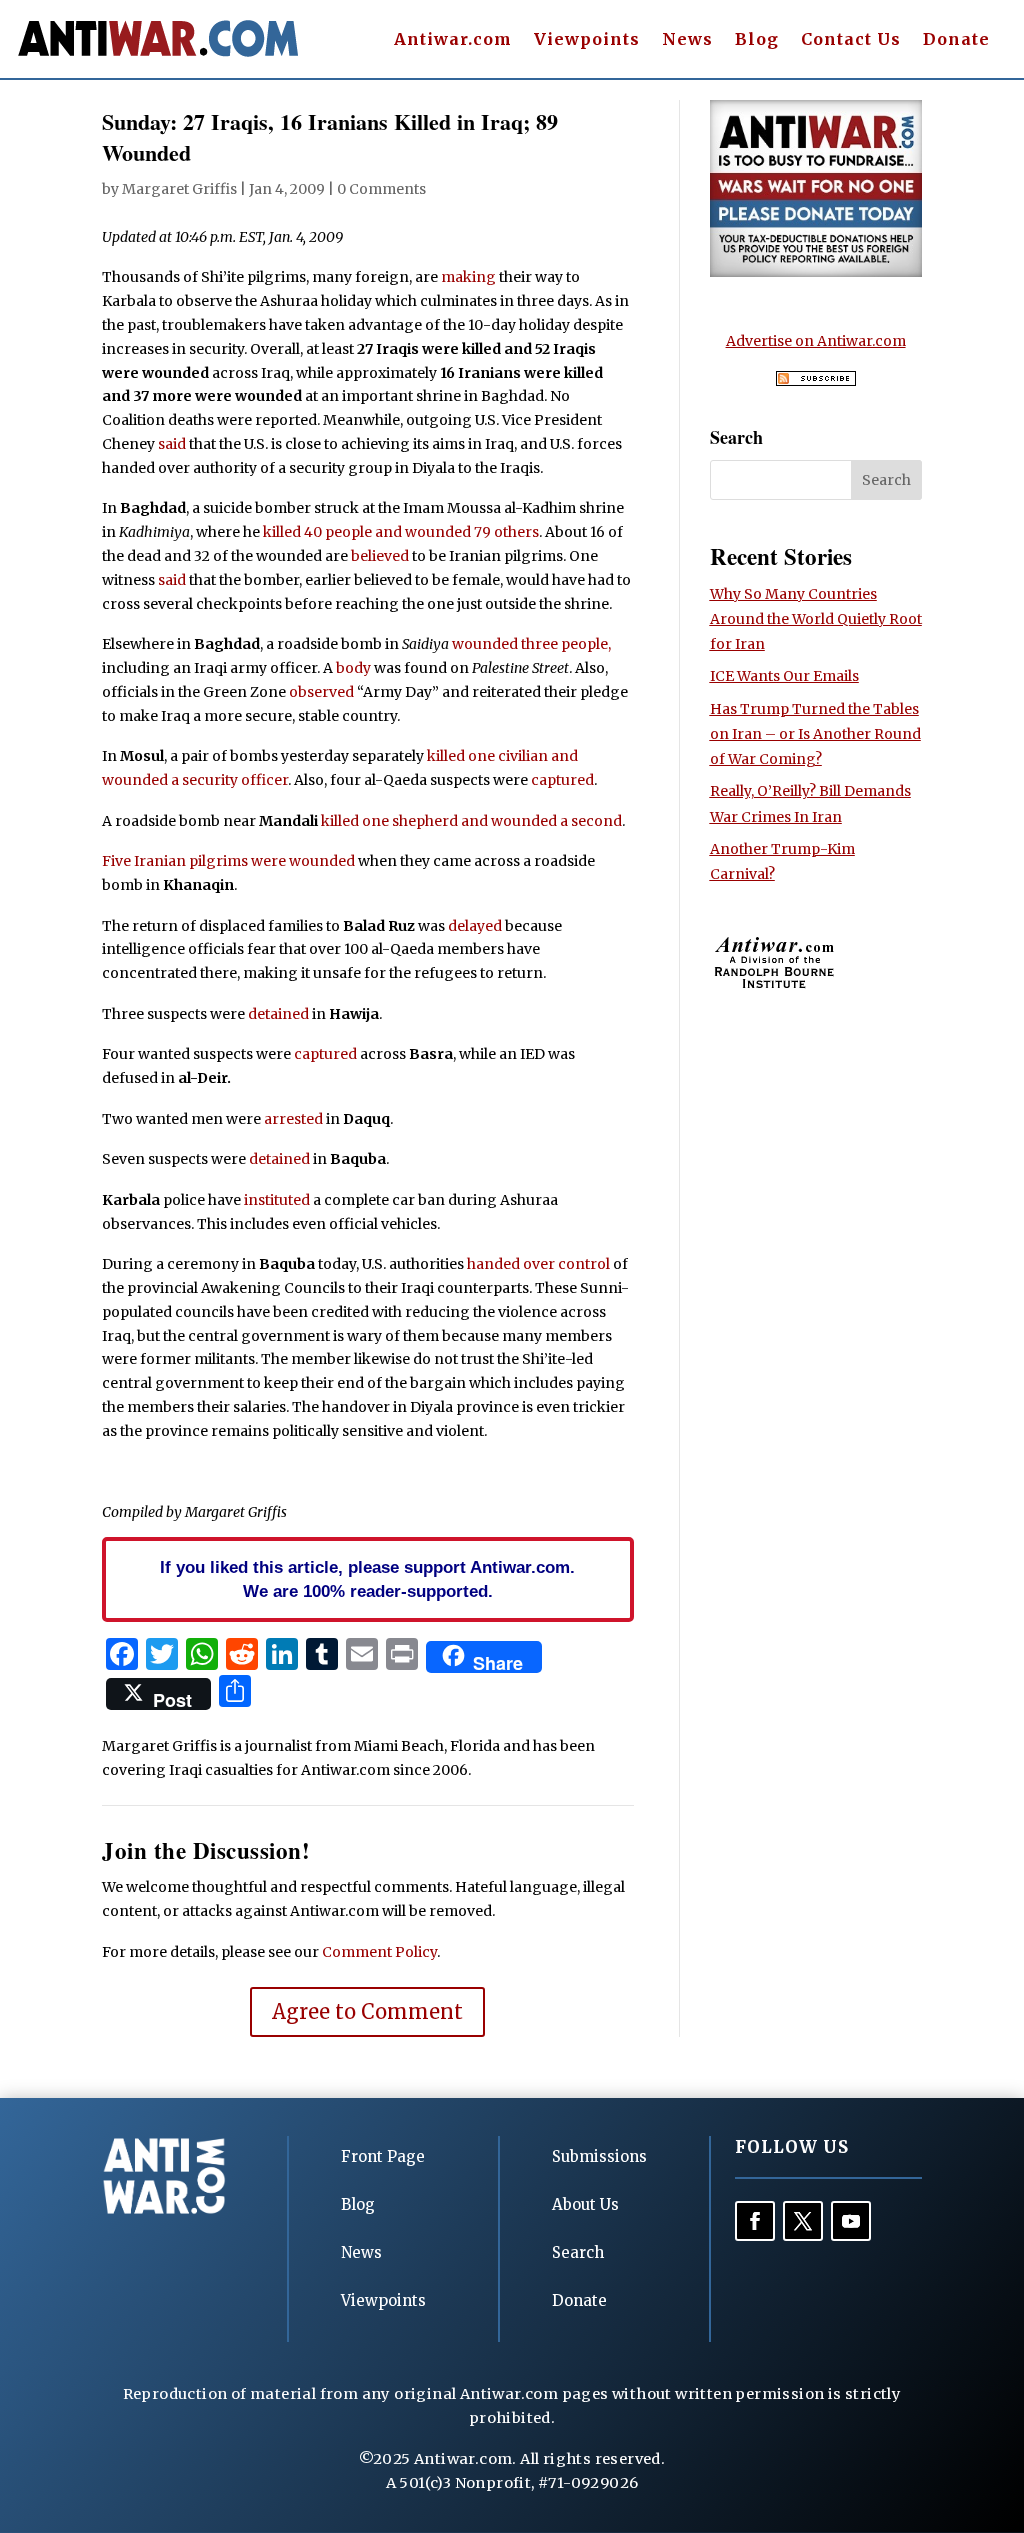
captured (562, 780)
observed (321, 692)
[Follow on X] (803, 2221)
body (353, 668)
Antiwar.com (453, 40)
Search (578, 2252)
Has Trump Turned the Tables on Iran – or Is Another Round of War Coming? (815, 734)
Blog (757, 40)
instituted (277, 1200)
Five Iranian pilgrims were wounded (228, 861)
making (468, 277)
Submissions (599, 2156)
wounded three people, (531, 644)
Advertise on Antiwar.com (816, 341)
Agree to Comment (367, 2011)
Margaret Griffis (179, 189)
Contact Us (851, 40)
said (172, 444)
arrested (293, 1119)
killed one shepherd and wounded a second (471, 821)
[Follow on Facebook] (755, 2221)
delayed (475, 926)
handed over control (538, 1264)
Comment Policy (379, 1952)
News (687, 40)
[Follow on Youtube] (851, 2221)
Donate (956, 40)
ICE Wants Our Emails (784, 676)
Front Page (383, 2156)
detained (278, 1014)
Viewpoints (587, 40)
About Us (585, 2204)
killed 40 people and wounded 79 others (401, 532)
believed (380, 556)
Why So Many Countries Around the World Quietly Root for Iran (816, 619)
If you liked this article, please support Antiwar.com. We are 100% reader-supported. (367, 1579)
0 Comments (381, 189)
